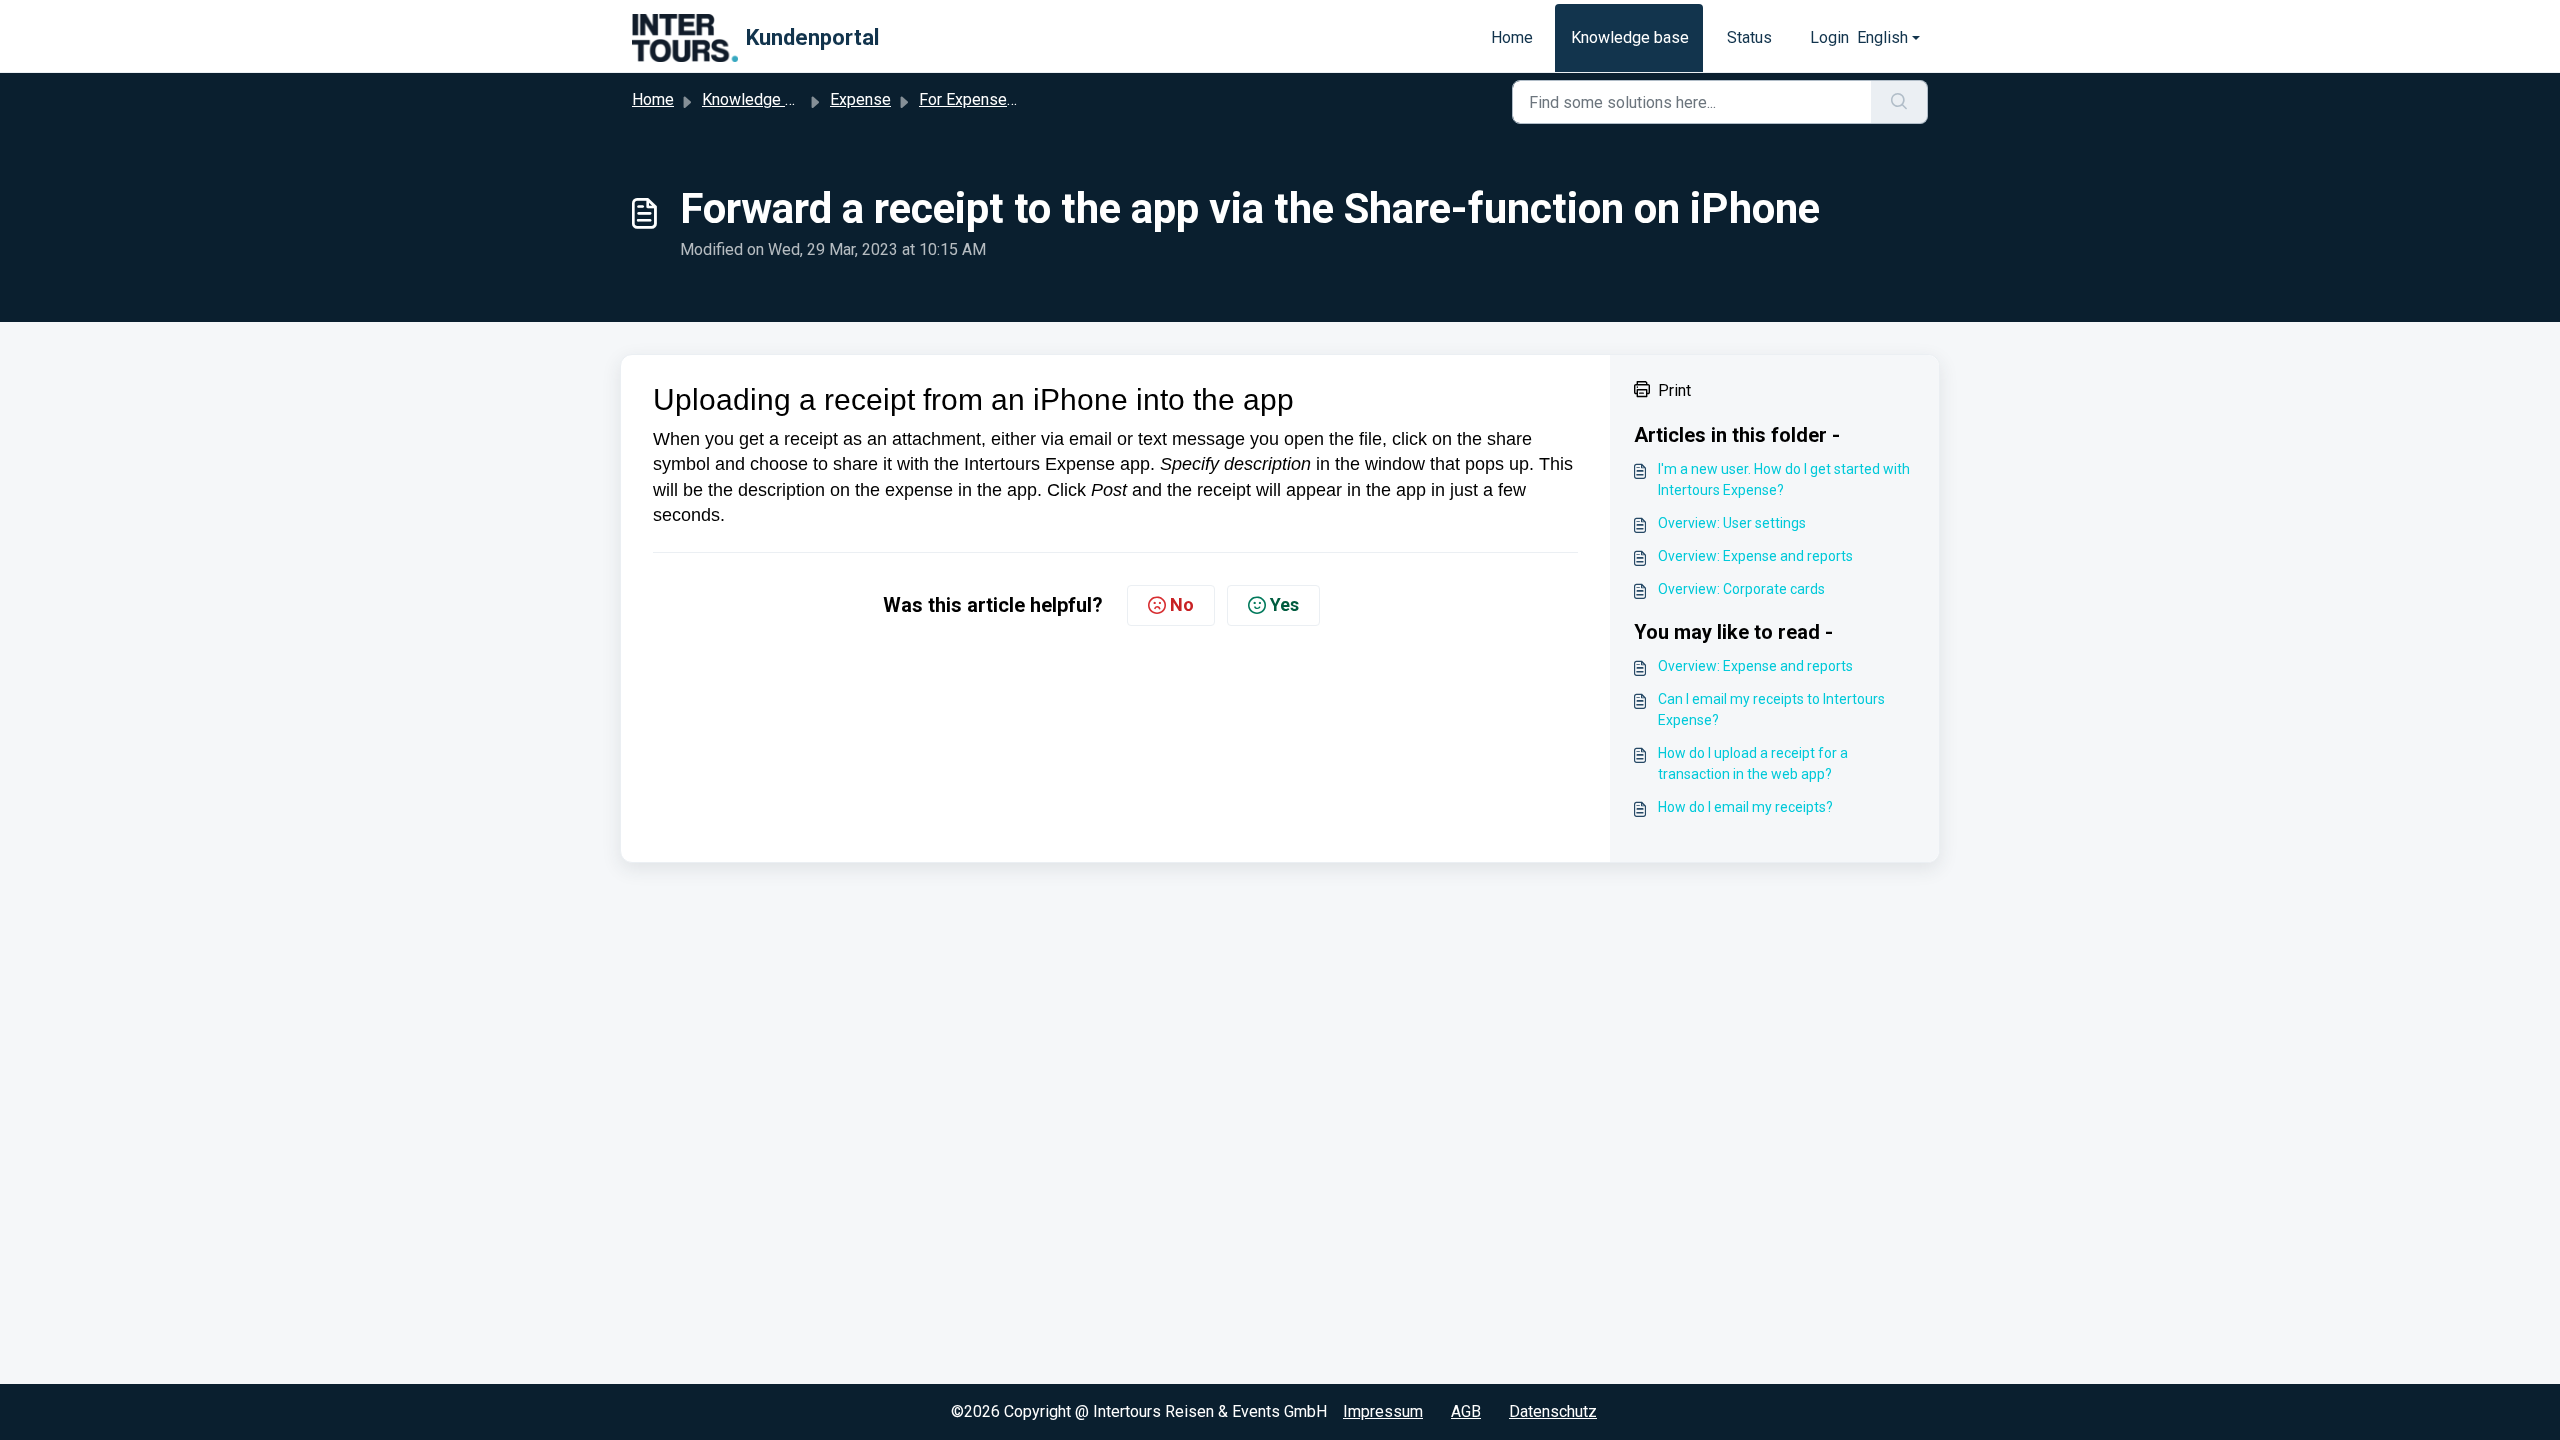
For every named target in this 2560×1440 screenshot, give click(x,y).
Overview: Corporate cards (1741, 589)
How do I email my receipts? (1745, 807)
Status (1749, 37)
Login (1829, 37)
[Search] (1899, 102)
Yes (1284, 604)
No (1182, 604)
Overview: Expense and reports (1755, 556)
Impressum (1383, 1411)
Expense (860, 99)
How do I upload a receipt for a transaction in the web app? (1753, 763)
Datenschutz (1553, 1411)
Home (1512, 37)
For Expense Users (986, 99)
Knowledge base (1630, 37)
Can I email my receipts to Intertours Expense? (1771, 709)
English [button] (1882, 37)
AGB (1466, 1411)
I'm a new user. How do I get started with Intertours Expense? (1784, 479)
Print (1674, 390)
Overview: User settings (1732, 523)
